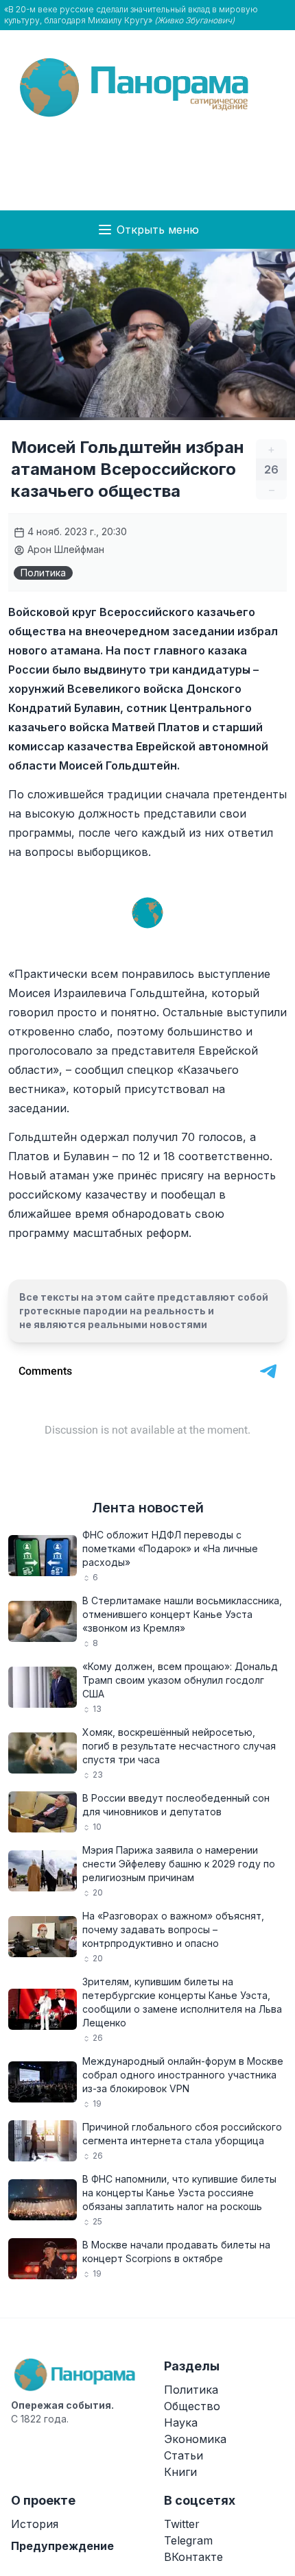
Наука (181, 2422)
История (35, 2524)
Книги (180, 2472)
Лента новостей (148, 1508)
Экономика (195, 2439)
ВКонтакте (193, 2557)
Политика (43, 573)
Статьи (184, 2455)
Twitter (182, 2524)
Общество (192, 2406)
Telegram (188, 2540)
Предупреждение (62, 2546)
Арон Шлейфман (64, 549)
